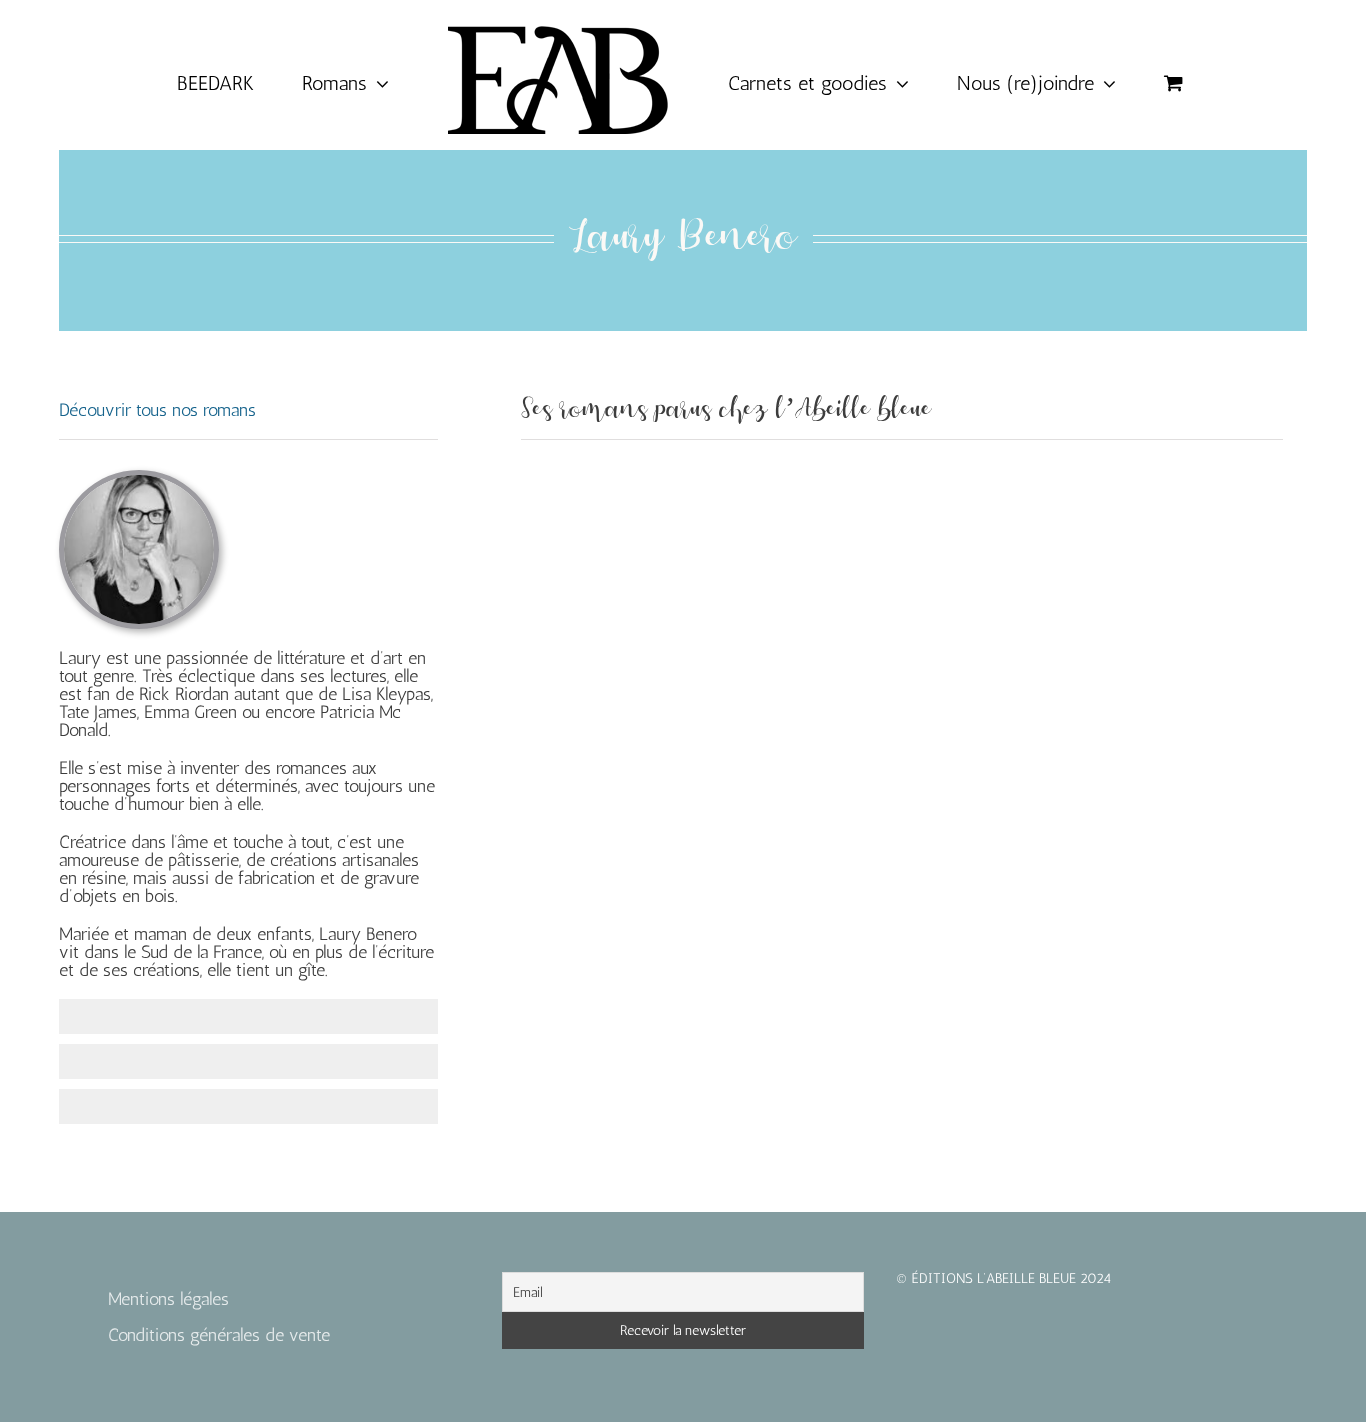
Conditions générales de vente (219, 1335)
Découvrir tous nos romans (157, 410)
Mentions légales (168, 1299)
